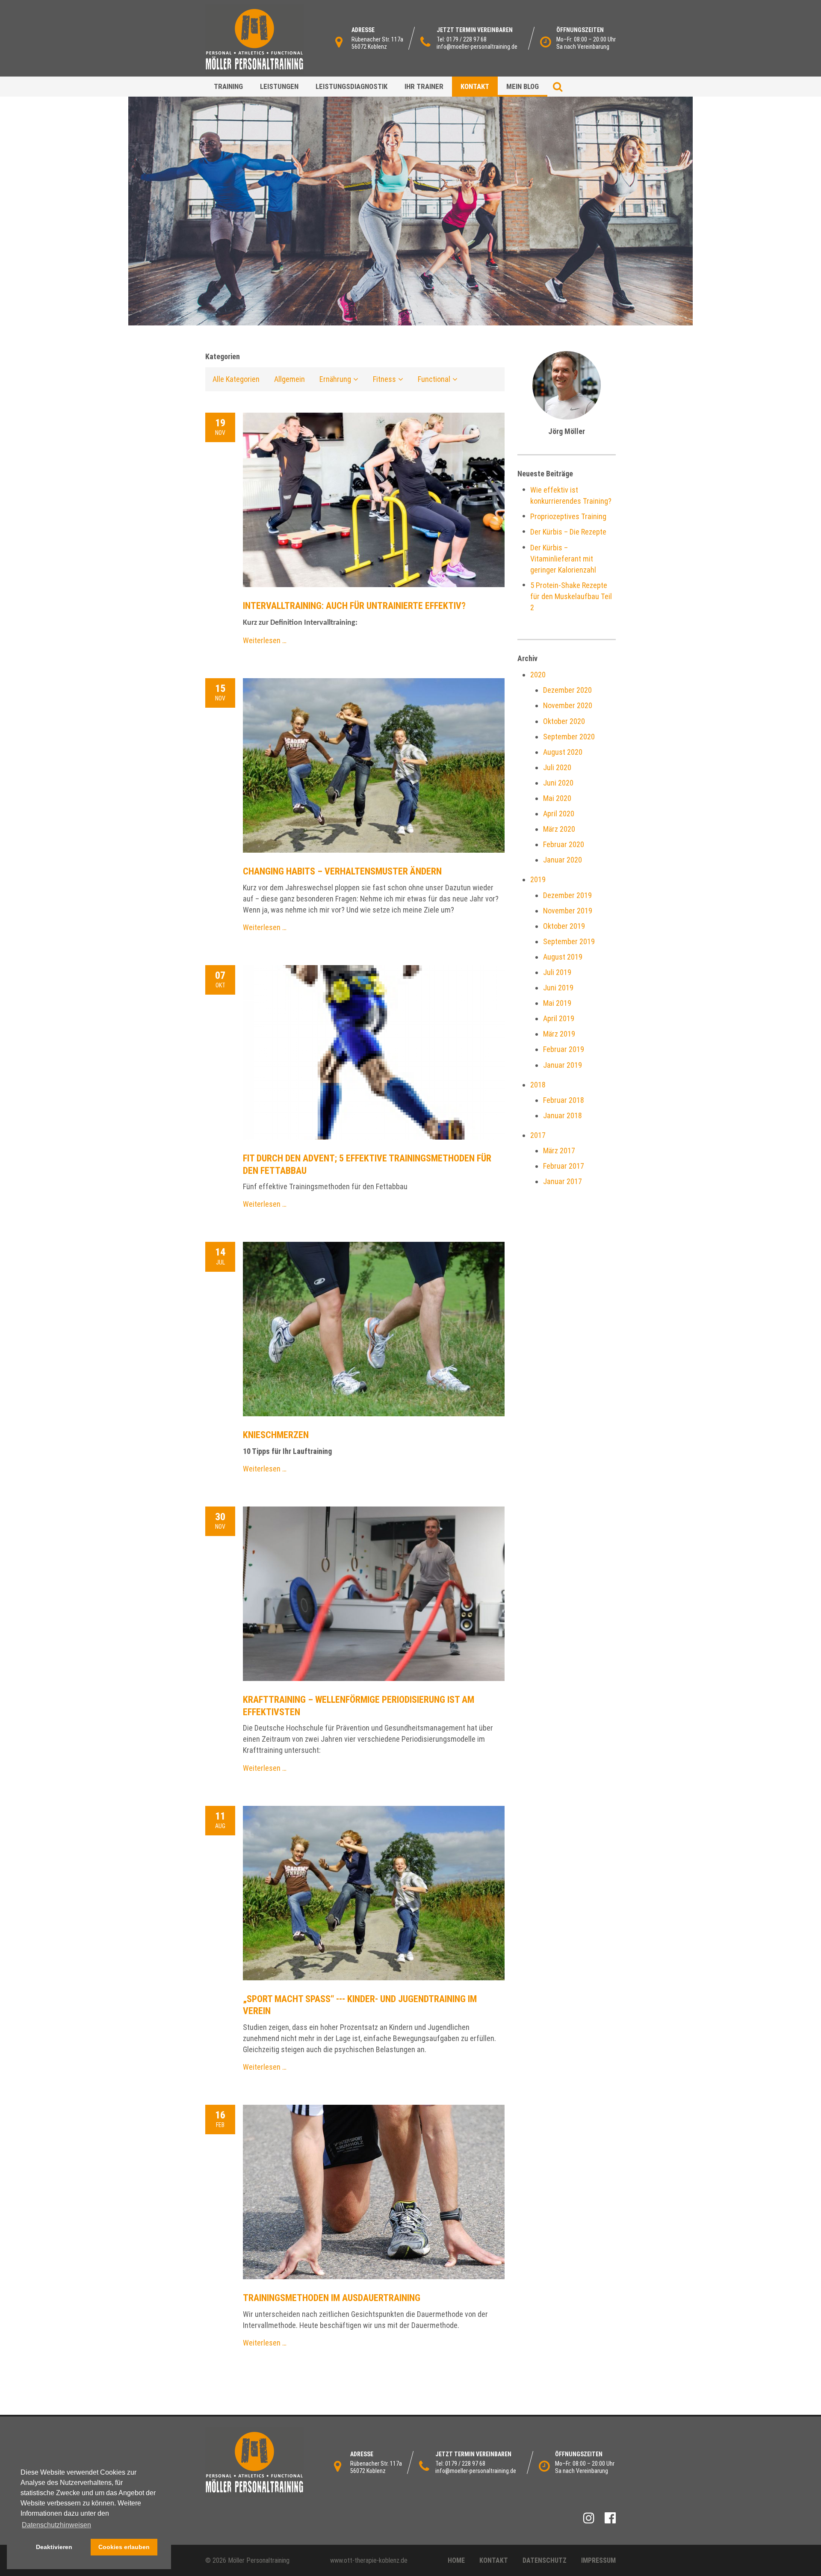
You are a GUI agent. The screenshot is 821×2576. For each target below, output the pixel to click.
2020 (538, 675)
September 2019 (569, 941)
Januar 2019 (563, 1065)
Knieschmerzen (276, 1435)
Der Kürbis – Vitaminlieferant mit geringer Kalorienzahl (563, 559)
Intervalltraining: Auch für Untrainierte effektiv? (354, 606)
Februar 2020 (564, 844)
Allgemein (289, 379)
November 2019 (568, 911)
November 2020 (568, 705)
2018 (538, 1085)
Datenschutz (545, 2560)
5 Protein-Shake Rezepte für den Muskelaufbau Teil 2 (571, 596)
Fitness (384, 379)
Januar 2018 (563, 1115)
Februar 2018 (564, 1100)
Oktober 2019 (564, 926)
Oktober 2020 (564, 721)
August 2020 (563, 752)
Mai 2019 (557, 1003)
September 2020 (569, 737)
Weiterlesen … (265, 640)
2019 (538, 879)
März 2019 (559, 1034)
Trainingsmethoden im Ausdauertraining (332, 2298)
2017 (538, 1135)
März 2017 (559, 1151)
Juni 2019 (558, 988)
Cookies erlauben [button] (124, 2547)
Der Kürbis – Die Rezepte (568, 532)
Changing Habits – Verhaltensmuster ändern (342, 871)
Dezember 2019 (567, 895)
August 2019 (563, 957)
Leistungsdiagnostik (351, 86)
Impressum (598, 2560)
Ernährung (335, 379)
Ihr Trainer (424, 86)
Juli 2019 (557, 972)
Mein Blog (523, 86)
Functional (434, 379)
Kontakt (475, 86)
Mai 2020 (557, 798)
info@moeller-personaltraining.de (477, 47)
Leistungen (279, 86)
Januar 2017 (563, 1181)
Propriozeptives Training (568, 516)
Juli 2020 (557, 767)
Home (456, 2560)
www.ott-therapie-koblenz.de (369, 2560)
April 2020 (559, 814)
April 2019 (559, 1018)
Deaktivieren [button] (54, 2547)
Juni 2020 (558, 783)
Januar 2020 (563, 860)
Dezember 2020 (567, 690)
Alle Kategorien (236, 379)
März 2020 (559, 829)
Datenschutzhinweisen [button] (56, 2525)
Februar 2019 (564, 1049)
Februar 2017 (564, 1166)
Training (228, 86)
